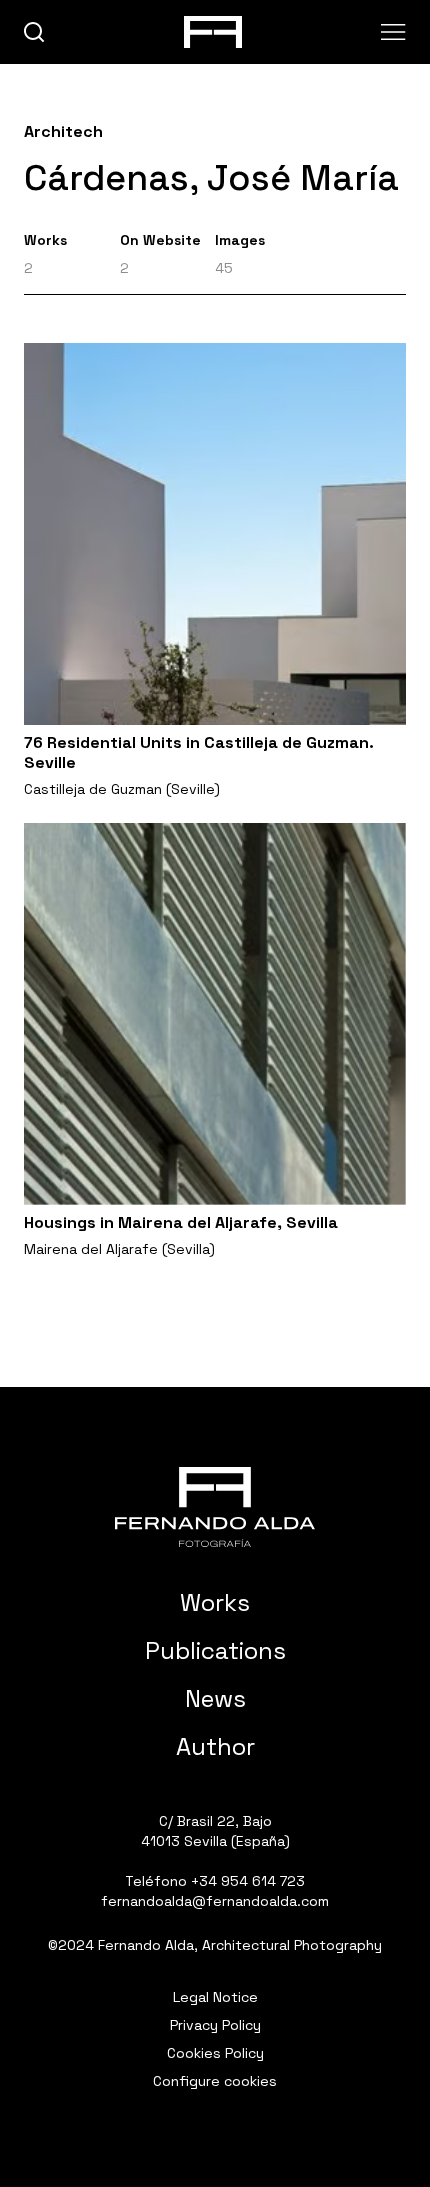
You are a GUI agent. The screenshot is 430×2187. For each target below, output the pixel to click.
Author (215, 1746)
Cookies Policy (215, 2053)
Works (215, 1602)
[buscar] (34, 32)
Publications (215, 1650)
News (215, 1698)
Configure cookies (215, 2081)
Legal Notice (215, 1997)
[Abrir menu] (393, 32)
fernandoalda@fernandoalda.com (215, 1901)
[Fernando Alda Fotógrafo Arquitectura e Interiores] (215, 1507)
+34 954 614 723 (248, 1881)
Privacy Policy (215, 2025)
